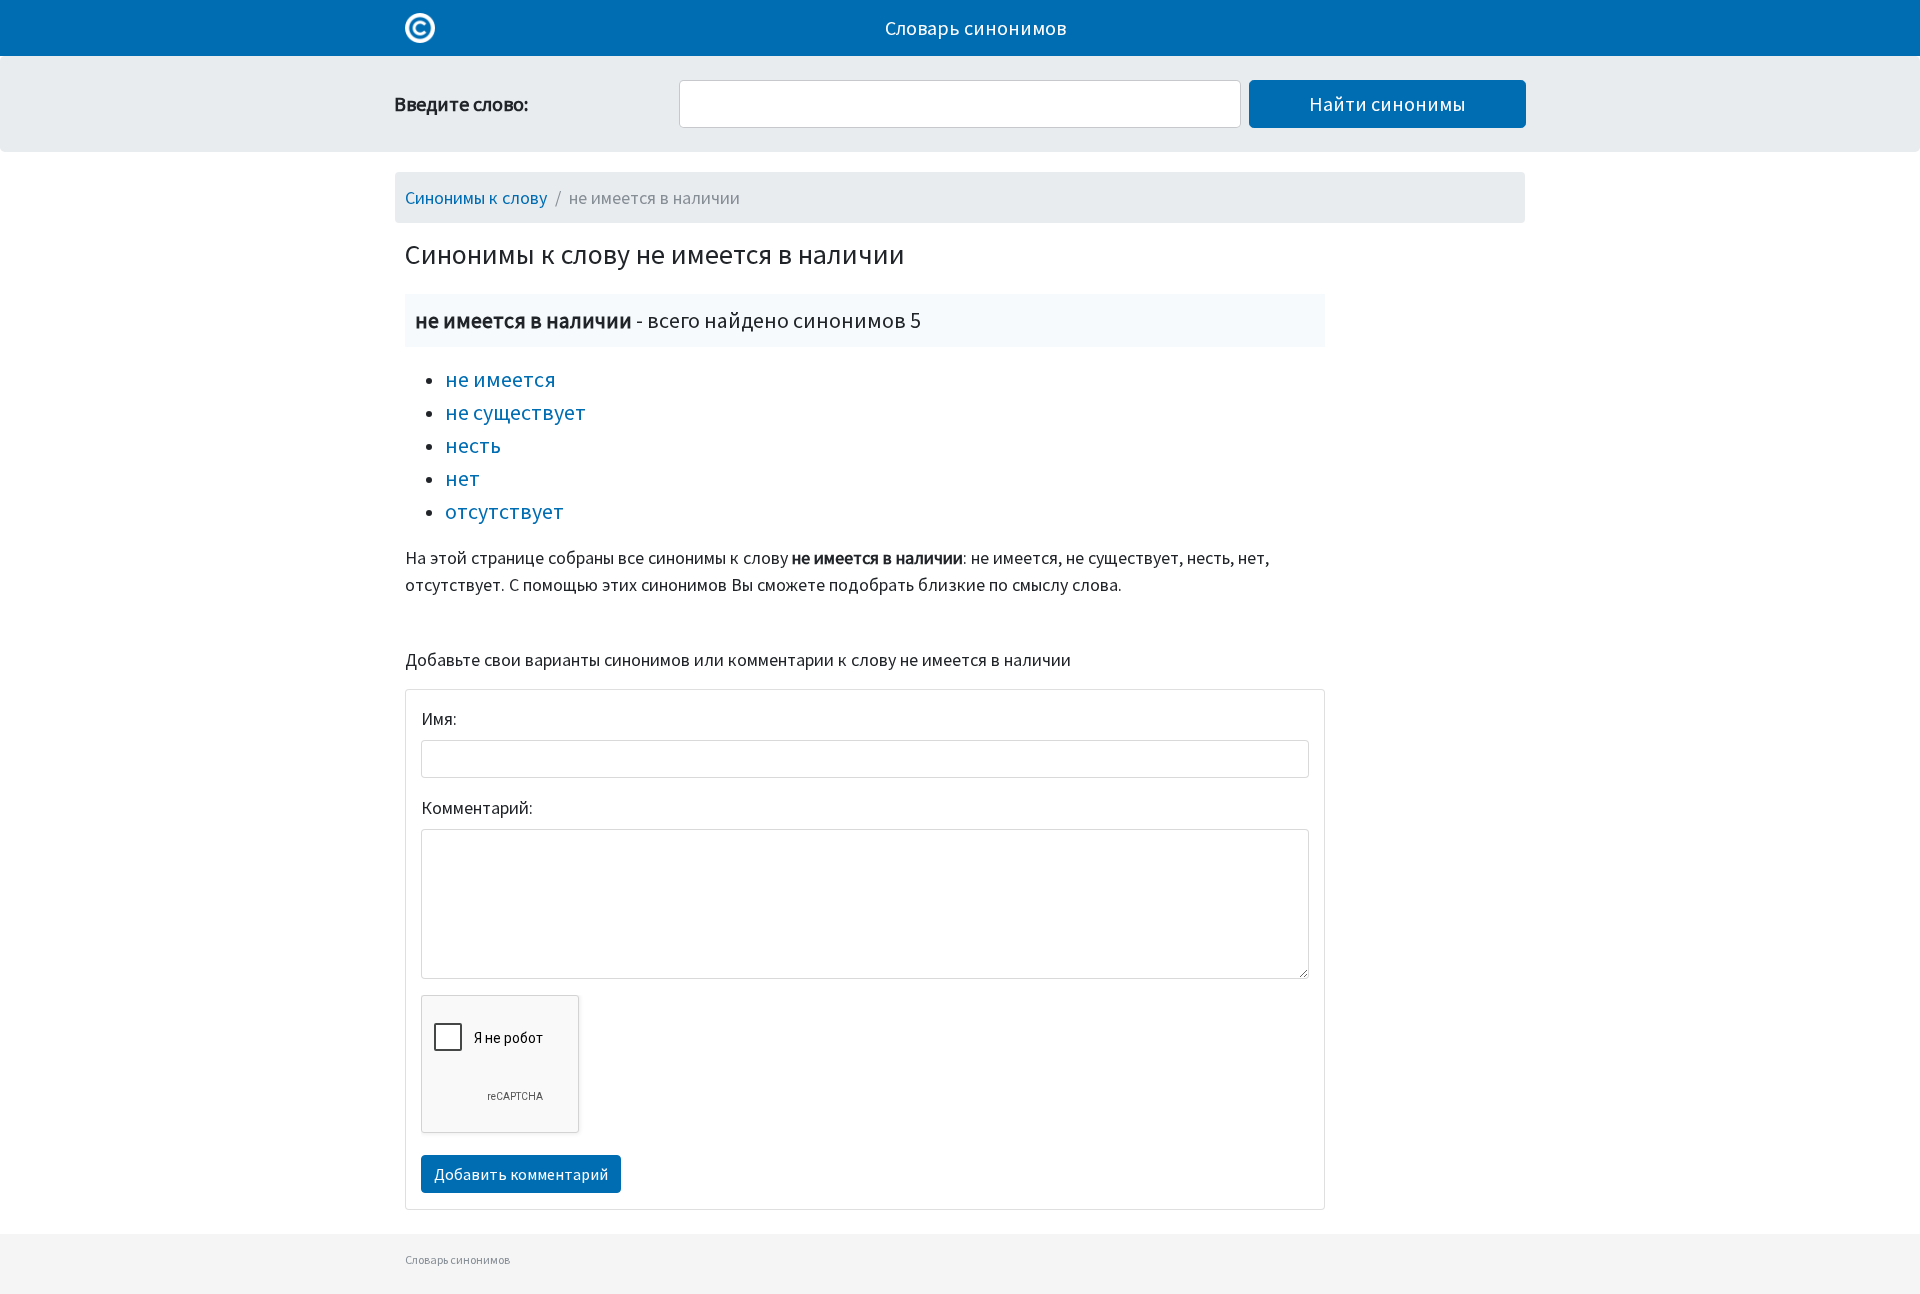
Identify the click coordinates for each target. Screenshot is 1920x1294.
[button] (1387, 104)
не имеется (500, 379)
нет (462, 478)
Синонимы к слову (476, 197)
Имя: (439, 718)
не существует (515, 412)
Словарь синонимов (975, 27)
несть (473, 445)
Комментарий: (477, 807)
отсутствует (504, 511)
